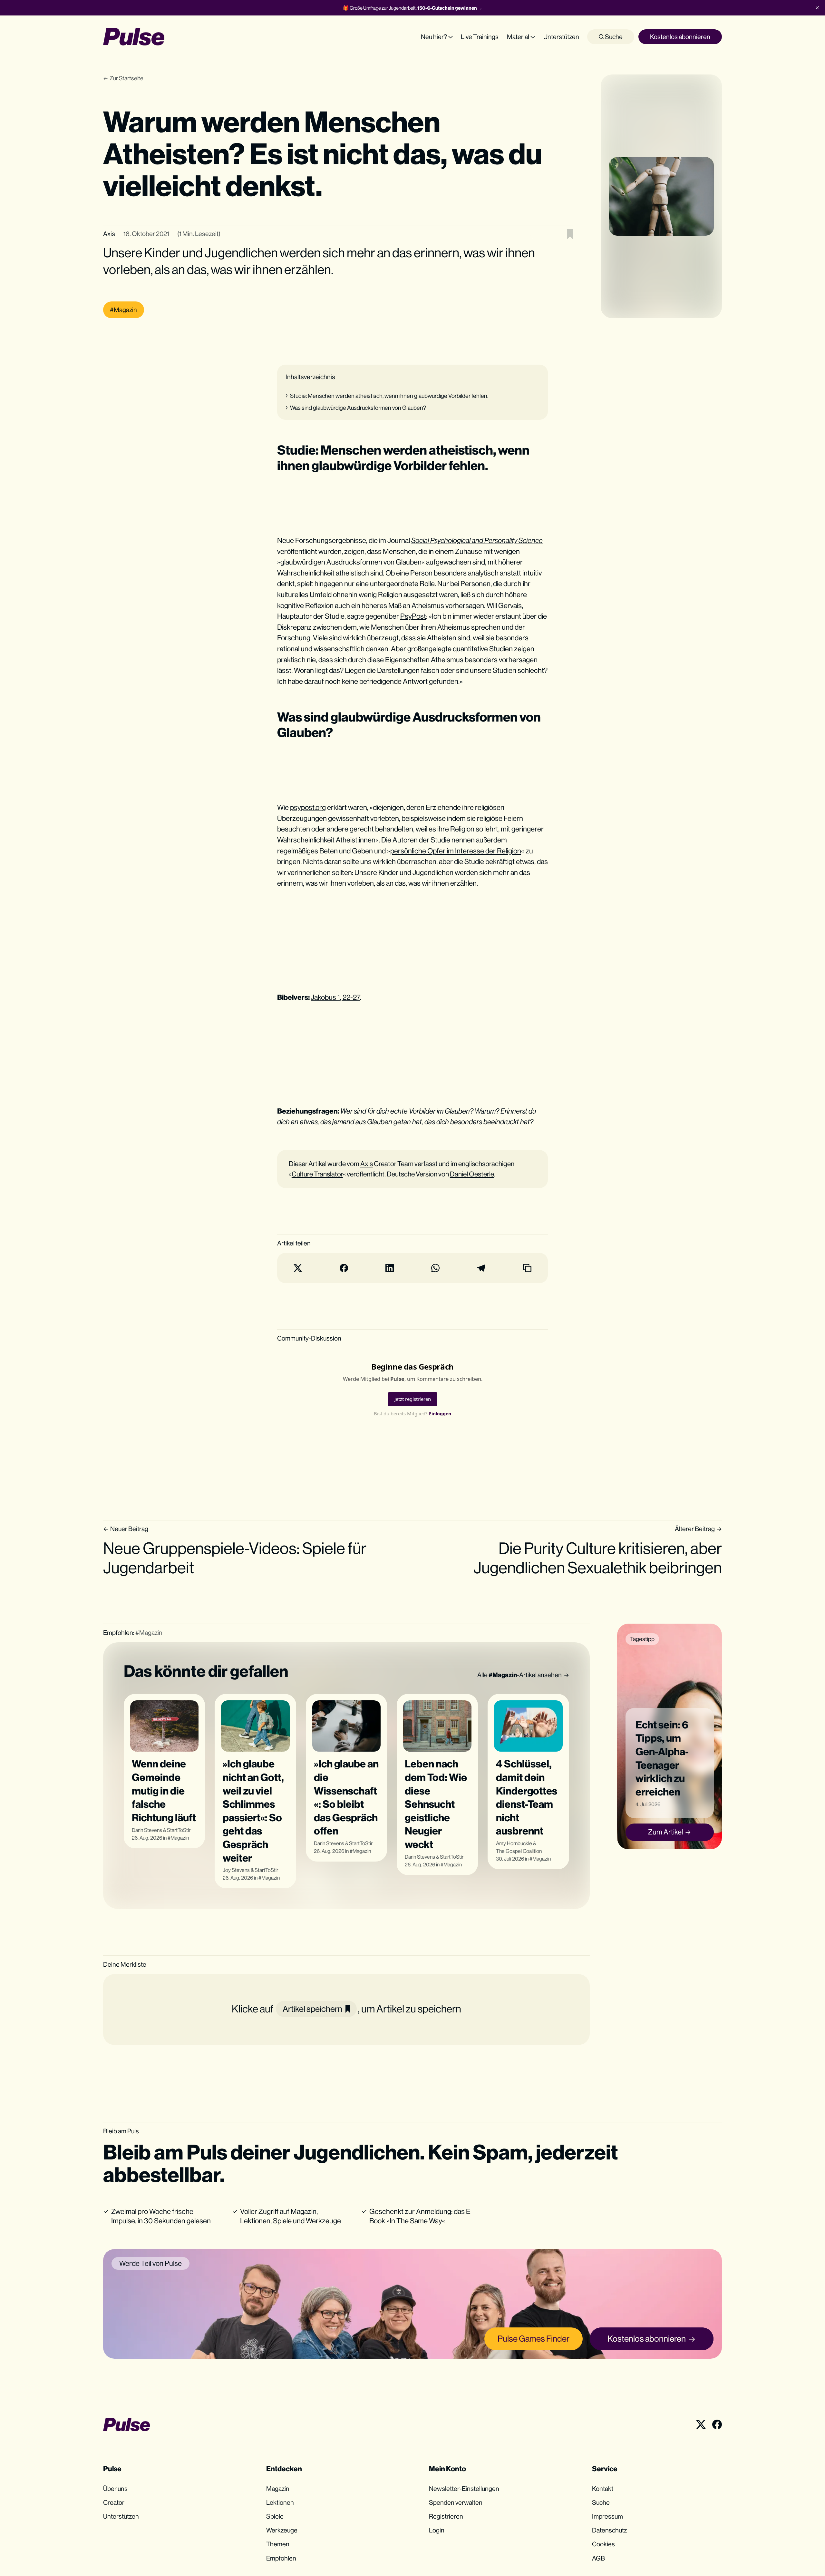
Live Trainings (480, 37)
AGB (598, 2558)
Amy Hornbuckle (514, 1843)
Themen (278, 2544)
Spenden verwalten (456, 2502)
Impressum (607, 2516)
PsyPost (413, 616)
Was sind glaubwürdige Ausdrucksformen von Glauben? (358, 408)
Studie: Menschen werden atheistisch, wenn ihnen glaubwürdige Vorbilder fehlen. (389, 396)
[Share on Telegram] (481, 1268)
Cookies (603, 2544)
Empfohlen (281, 2558)
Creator (114, 2502)
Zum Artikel (665, 1832)
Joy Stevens (236, 1870)
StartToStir (179, 1830)
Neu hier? (434, 37)
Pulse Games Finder (534, 2339)
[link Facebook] (717, 2424)
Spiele (275, 2516)
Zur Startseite (126, 78)
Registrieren (446, 2516)
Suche (613, 37)
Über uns (115, 2488)
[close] (817, 8)
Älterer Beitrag (695, 1529)
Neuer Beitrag (129, 1529)
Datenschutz (609, 2530)
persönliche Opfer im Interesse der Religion (456, 851)
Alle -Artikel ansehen (519, 1675)
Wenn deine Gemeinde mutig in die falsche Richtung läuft (164, 1790)
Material (518, 37)
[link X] (701, 2424)
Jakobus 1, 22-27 (335, 997)
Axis (109, 234)
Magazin (180, 1838)
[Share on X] (298, 1268)
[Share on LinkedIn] (390, 1268)
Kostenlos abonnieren (680, 37)
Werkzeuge (282, 2530)
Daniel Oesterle (472, 1174)
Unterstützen (561, 37)
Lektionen (280, 2502)
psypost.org (308, 807)
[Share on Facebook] (344, 1268)
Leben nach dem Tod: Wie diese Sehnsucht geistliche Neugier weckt (436, 1804)
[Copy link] (527, 1268)
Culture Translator (317, 1174)
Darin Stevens (147, 1830)
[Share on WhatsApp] (435, 1268)
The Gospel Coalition (519, 1851)
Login (437, 2530)
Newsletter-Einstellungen (464, 2488)
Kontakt (603, 2488)
